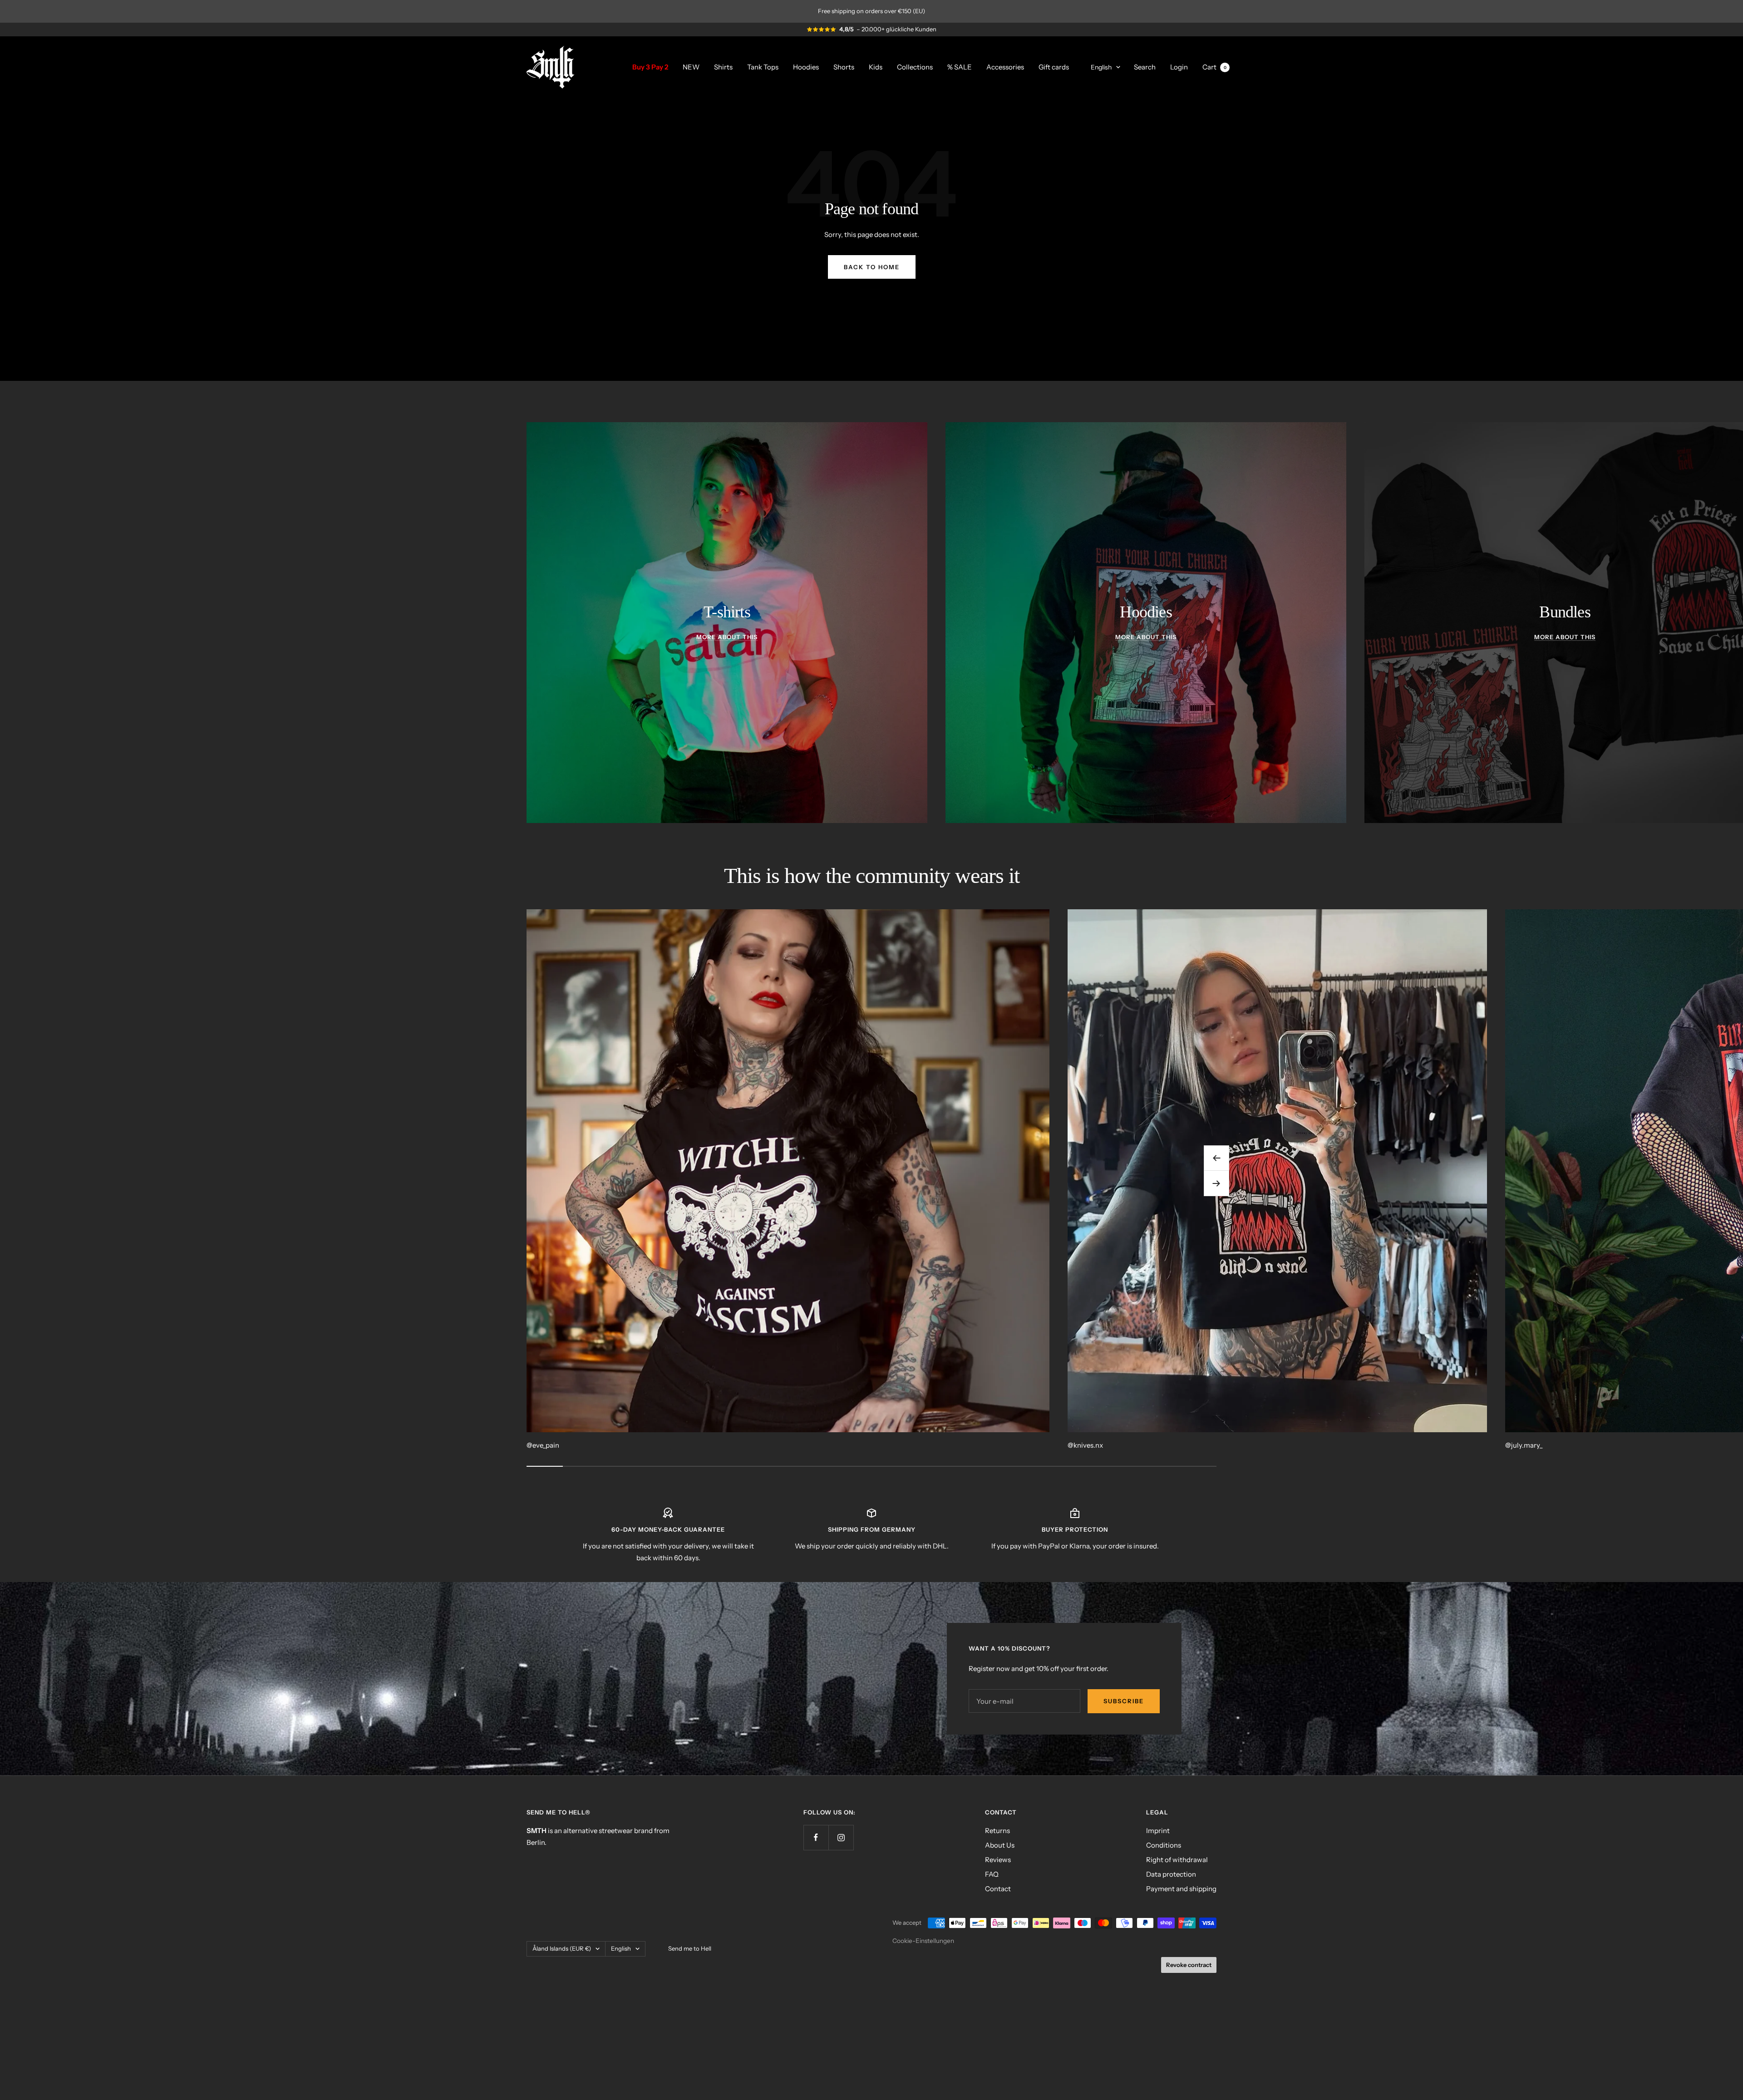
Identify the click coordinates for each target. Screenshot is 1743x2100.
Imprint (1158, 1831)
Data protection (1171, 1874)
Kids (876, 67)
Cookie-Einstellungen (923, 1941)
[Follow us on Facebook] (816, 1837)
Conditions (1164, 1845)
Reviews (998, 1860)
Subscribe (1124, 1701)
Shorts (844, 67)
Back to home (872, 267)
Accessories (1005, 67)
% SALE (960, 67)
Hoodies (806, 67)
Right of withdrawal (1177, 1860)
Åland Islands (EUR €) (562, 1948)
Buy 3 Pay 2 (650, 67)
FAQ (992, 1874)
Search (1145, 67)
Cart (1214, 67)
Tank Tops (763, 67)
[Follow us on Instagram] (841, 1837)
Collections (915, 67)
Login (1179, 67)
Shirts (723, 67)
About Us (1000, 1845)
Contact (998, 1889)
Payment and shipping (1181, 1889)
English (1101, 67)
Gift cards (1054, 67)
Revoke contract (1189, 1965)
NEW (691, 67)
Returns (997, 1831)
